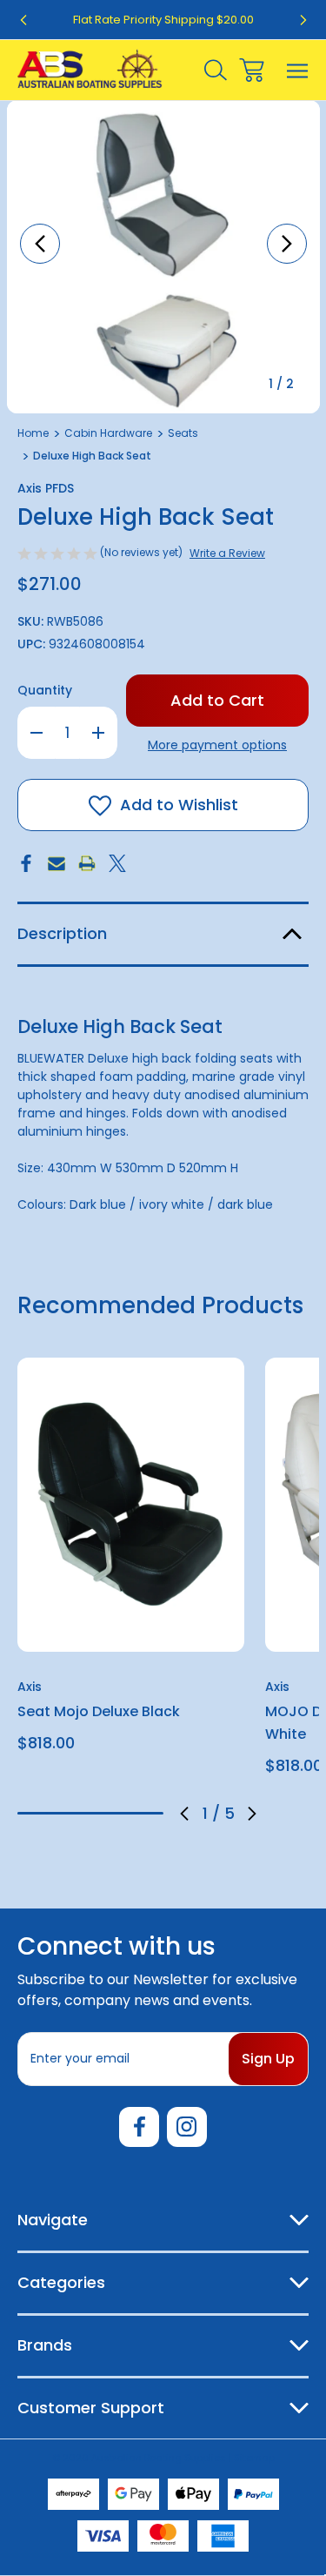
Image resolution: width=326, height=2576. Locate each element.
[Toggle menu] (298, 70)
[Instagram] (187, 2127)
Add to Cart (131, 1629)
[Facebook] (26, 863)
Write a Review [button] (227, 553)
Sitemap (254, 2458)
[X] (117, 863)
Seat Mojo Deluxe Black (99, 1711)
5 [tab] (149, 1813)
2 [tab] (62, 1813)
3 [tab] (90, 1813)
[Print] (87, 863)
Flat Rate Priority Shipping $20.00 (163, 20)
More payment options (217, 745)
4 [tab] (120, 1813)
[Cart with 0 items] (252, 70)
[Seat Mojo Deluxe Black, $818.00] (131, 1504)
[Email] (57, 863)
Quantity (45, 690)
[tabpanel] (131, 1561)
